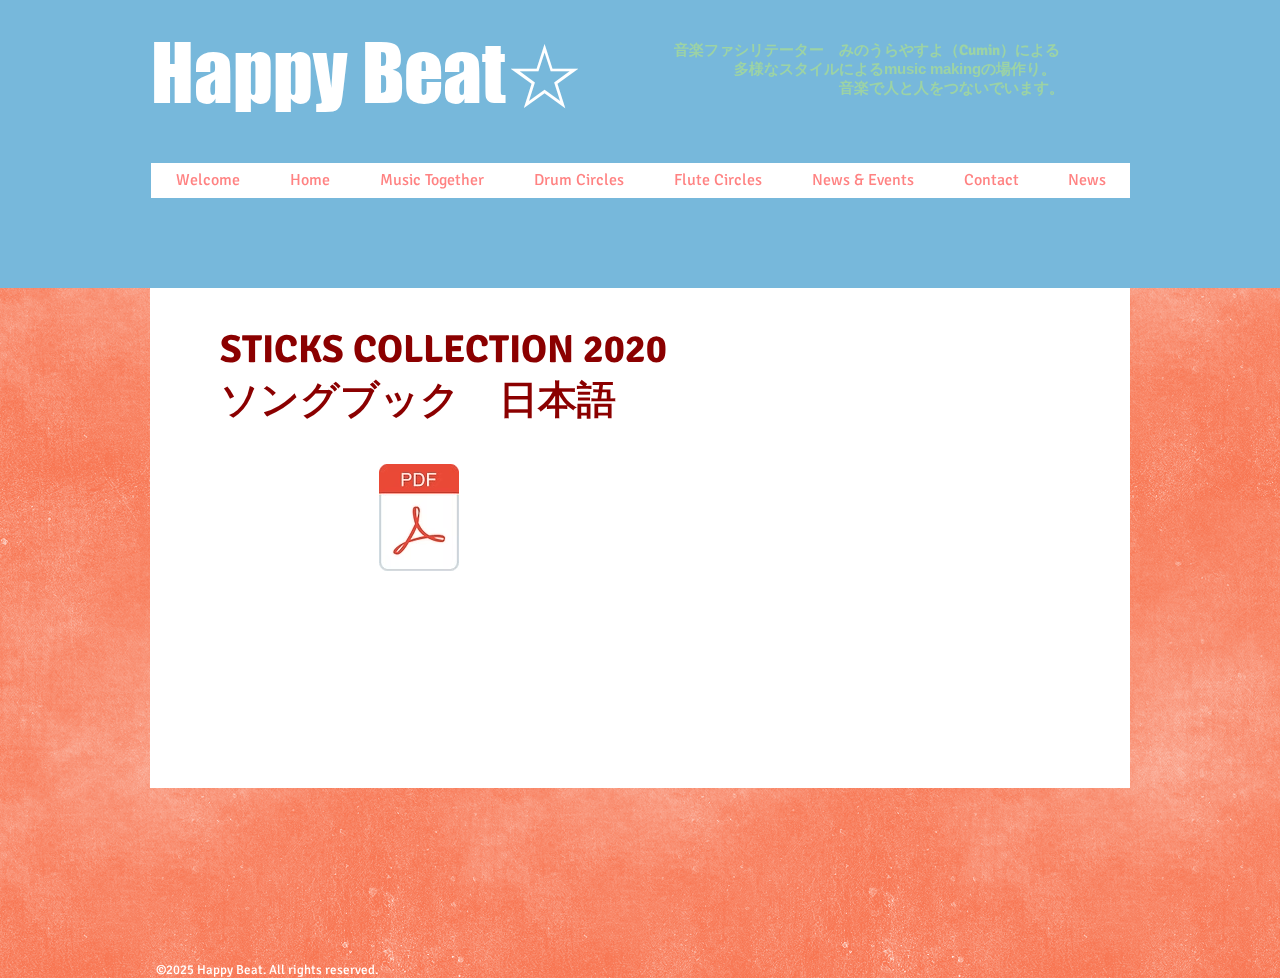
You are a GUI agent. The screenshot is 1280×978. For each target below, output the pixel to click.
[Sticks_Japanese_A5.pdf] (419, 520)
